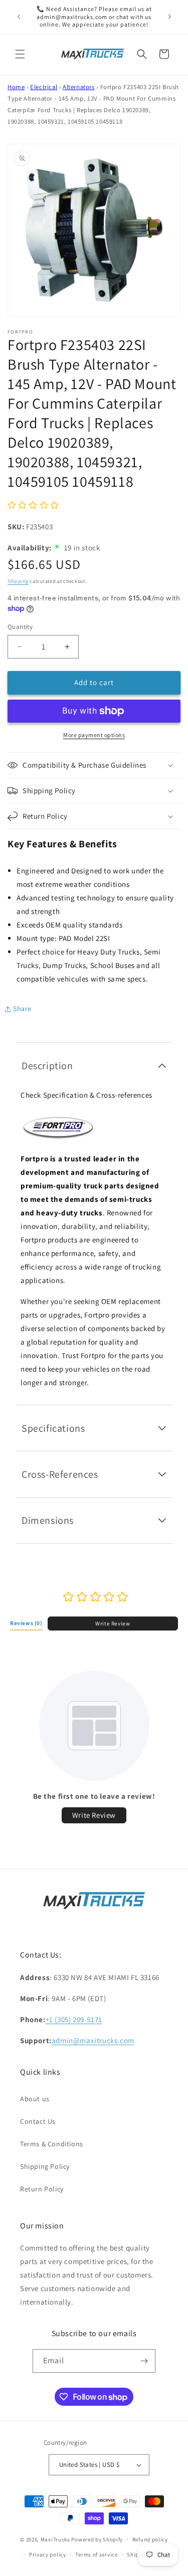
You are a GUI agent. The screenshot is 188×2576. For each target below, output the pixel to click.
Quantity (20, 627)
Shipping (18, 581)
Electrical (44, 87)
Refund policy (150, 2539)
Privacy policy (48, 2554)
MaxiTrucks (55, 2539)
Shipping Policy (45, 2166)
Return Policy (42, 2189)
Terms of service (96, 2554)
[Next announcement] (169, 17)
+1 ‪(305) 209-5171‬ (74, 2019)
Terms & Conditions (52, 2144)
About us (35, 2099)
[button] (20, 54)
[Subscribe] (144, 2361)
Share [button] (22, 1009)
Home (16, 87)
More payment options (94, 735)
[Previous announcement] (19, 17)
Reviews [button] (26, 1623)
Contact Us (38, 2121)
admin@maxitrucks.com (93, 2040)
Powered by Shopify (97, 2539)
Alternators (79, 87)
